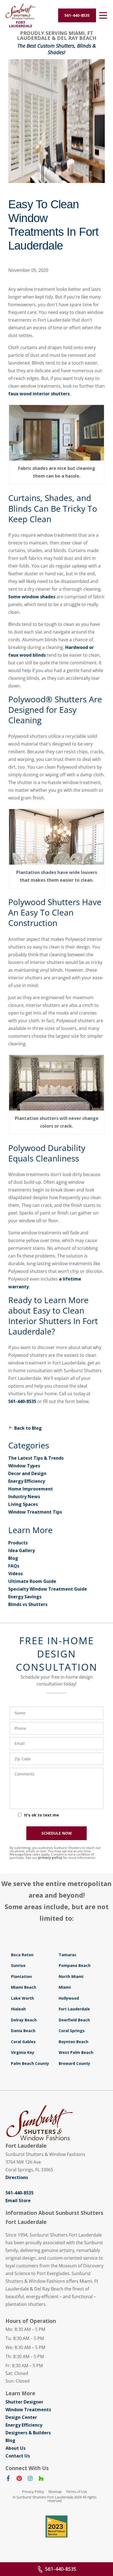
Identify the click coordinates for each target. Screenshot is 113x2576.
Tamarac (68, 1955)
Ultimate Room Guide (32, 1581)
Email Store (18, 2200)
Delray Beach (24, 2020)
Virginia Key (23, 2052)
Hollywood (69, 1998)
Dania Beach (23, 2031)
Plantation (21, 1976)
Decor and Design (27, 1473)
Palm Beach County (30, 2063)
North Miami (71, 1976)
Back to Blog (28, 1428)
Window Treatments (28, 2410)
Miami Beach (24, 1987)
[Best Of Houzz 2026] (56, 2526)
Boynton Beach (74, 2042)
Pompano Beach (75, 1965)
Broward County (74, 2063)
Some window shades (32, 597)
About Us (15, 2448)
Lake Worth (22, 1998)
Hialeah (18, 2009)
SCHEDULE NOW (57, 1833)
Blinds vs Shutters (28, 1604)
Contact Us (18, 2456)
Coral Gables (23, 2042)
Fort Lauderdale (74, 2009)
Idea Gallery (22, 1550)
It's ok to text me (42, 1815)
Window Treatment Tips (35, 1512)
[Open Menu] (103, 15)
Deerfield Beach (74, 2020)
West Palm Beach (76, 2052)
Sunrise (18, 1965)
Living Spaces (23, 1504)
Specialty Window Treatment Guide (48, 1589)
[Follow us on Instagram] (30, 2479)
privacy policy (50, 1858)
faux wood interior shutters (39, 394)
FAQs (14, 1566)
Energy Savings (25, 1597)
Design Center (21, 2417)
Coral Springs (72, 2031)
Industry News (24, 1497)
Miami (65, 1987)
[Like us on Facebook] (8, 2479)
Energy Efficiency (27, 1481)
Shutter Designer (24, 2402)
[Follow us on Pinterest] (19, 2479)
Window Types (24, 1466)
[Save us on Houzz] (41, 2479)
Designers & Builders (28, 2433)
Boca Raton (22, 1955)
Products (18, 1543)
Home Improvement (31, 1489)
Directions (17, 2177)
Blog (13, 1558)
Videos (15, 1574)
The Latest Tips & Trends (36, 1458)
